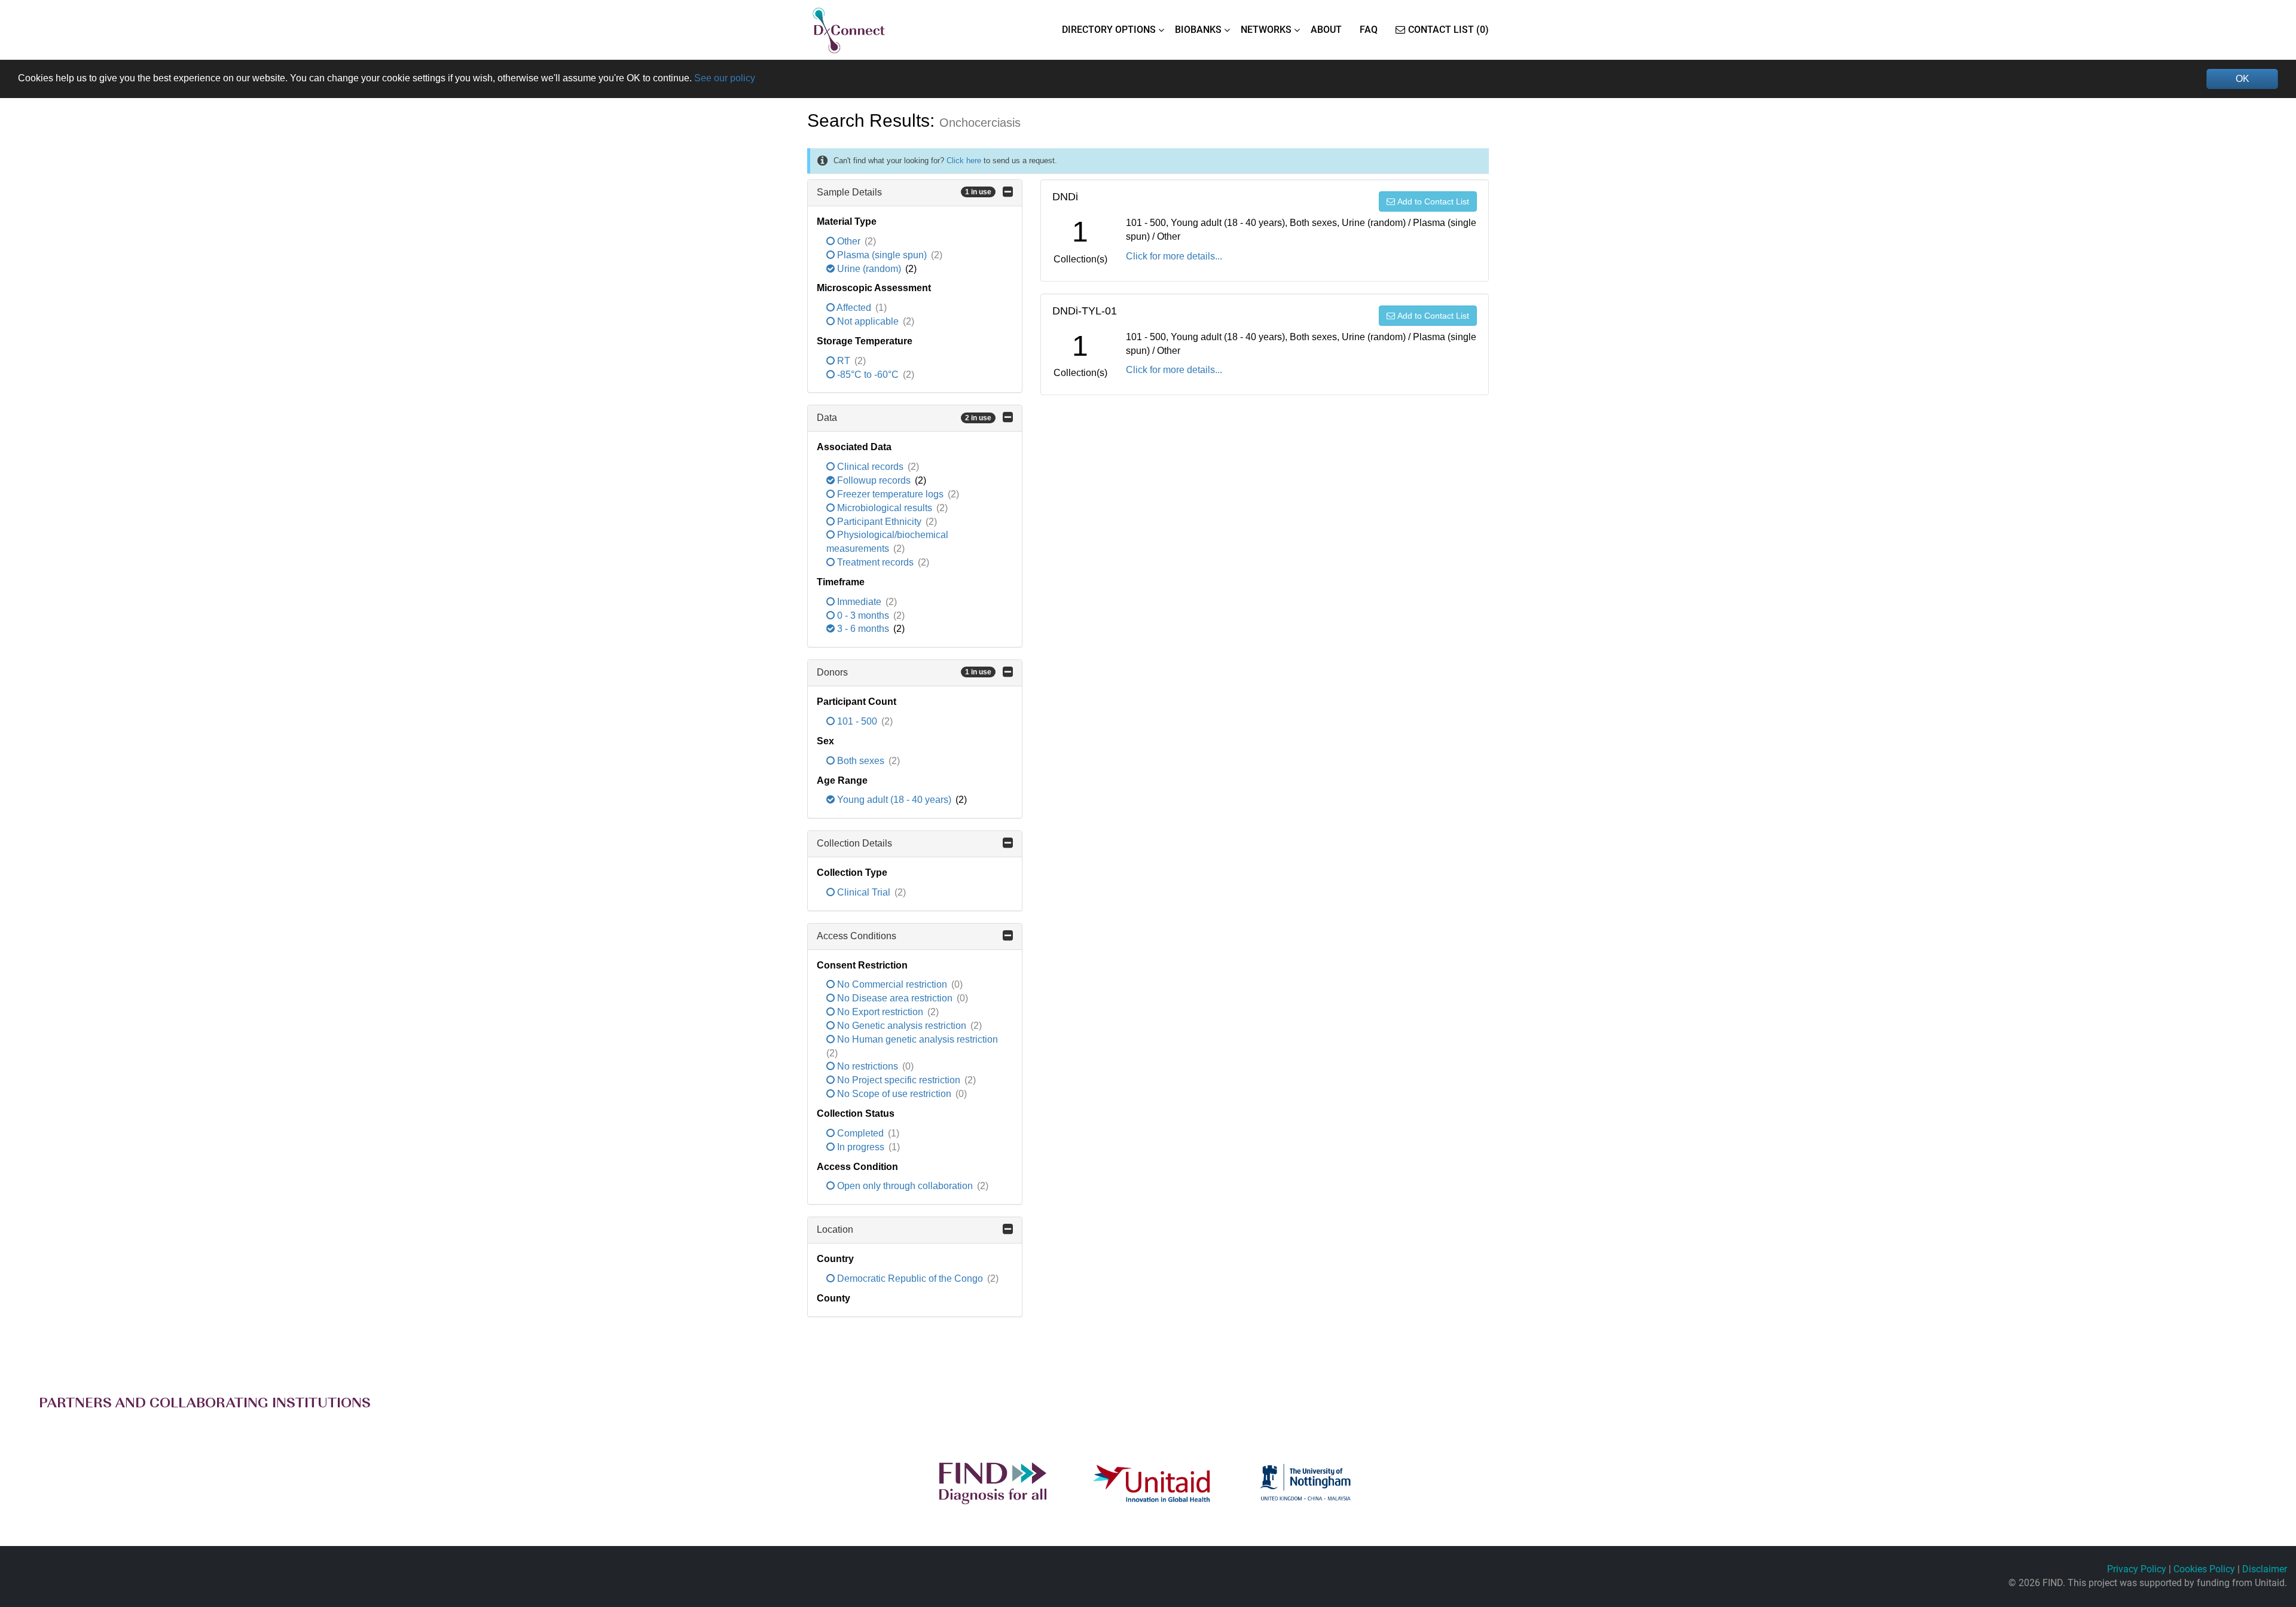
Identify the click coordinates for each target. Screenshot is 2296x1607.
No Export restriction (880, 1012)
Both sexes (861, 761)
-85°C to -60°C (868, 375)
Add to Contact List (1433, 201)
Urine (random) (869, 269)
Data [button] (904, 418)
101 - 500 (857, 721)
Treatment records (875, 562)
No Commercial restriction (892, 984)
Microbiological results (885, 508)
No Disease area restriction (895, 998)
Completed (860, 1133)
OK (2242, 79)
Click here (964, 161)
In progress (861, 1147)
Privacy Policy (2137, 1569)
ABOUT (1326, 30)
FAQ (1369, 30)
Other (849, 241)
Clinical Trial (864, 892)
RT (844, 361)
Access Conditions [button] (857, 936)
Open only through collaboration (905, 1186)
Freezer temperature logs (890, 494)
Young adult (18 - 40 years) (894, 800)
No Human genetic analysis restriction (916, 1039)
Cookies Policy (2204, 1569)
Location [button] (835, 1229)
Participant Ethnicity (879, 522)
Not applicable (868, 321)
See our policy (725, 78)
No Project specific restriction (899, 1080)
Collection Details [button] (854, 843)
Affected (854, 308)
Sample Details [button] (904, 192)
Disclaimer (2265, 1569)
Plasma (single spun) (882, 255)
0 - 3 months (863, 615)
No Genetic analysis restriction (902, 1026)
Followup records (874, 480)
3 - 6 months (863, 629)
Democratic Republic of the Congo (910, 1278)
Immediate (859, 602)
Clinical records (870, 467)
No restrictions (868, 1066)
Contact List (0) (1448, 30)
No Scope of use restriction (894, 1094)
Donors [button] (904, 672)
